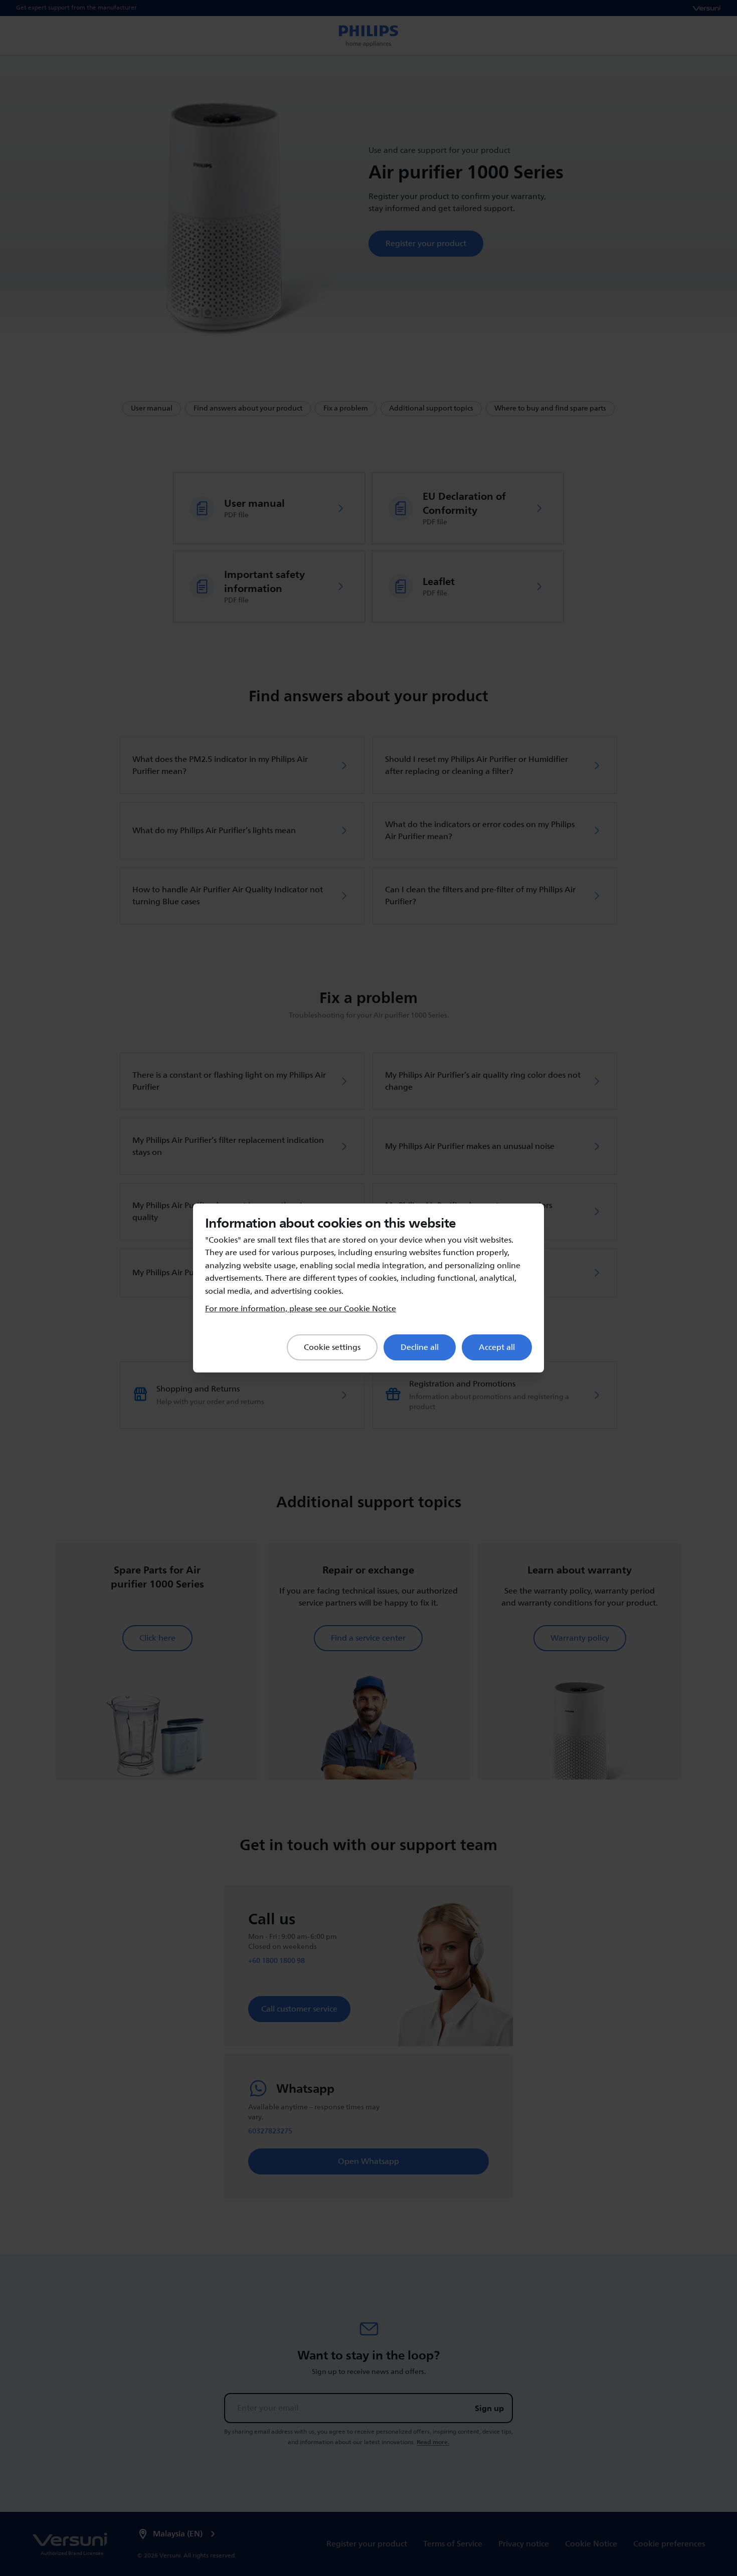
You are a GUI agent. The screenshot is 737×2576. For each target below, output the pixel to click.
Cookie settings (332, 1347)
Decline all (420, 1347)
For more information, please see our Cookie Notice (301, 1309)
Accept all (497, 1347)
